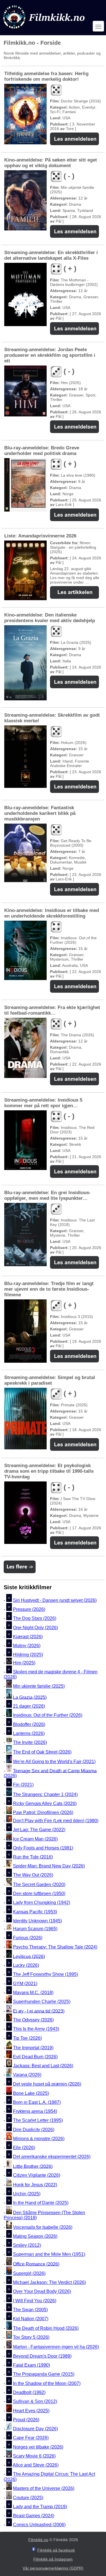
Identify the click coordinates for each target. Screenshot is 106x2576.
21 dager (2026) (29, 1706)
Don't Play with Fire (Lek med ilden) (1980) (56, 1821)
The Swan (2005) (30, 2310)
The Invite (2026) (30, 1742)
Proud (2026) (26, 2420)
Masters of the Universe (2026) (44, 2488)
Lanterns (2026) (29, 1733)
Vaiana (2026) (27, 2075)
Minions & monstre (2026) (39, 2139)
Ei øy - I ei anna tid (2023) (39, 2011)
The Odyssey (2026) (33, 2020)
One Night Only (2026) (35, 1628)
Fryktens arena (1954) (35, 2111)
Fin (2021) (23, 1785)
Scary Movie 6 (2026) (34, 2456)
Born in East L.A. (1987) (37, 2102)
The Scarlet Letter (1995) (38, 2121)
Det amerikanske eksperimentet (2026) (52, 2157)
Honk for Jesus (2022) (35, 2185)
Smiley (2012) (27, 2245)
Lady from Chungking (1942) (42, 1903)
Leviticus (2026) (29, 1956)
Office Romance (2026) (36, 2264)
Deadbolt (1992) (29, 2392)
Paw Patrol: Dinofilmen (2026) (43, 1812)
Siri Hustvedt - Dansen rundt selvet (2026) (55, 1600)
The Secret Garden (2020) (39, 1885)
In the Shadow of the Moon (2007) (47, 2383)
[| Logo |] (44, 30)
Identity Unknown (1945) (37, 1921)
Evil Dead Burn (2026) (35, 2057)
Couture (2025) (28, 2498)
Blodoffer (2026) (29, 1724)
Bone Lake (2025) (31, 2093)
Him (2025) (24, 1663)
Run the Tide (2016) (33, 1857)
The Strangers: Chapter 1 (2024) (45, 1794)
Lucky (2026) (26, 1965)
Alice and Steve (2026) (36, 2465)
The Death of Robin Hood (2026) (46, 2328)
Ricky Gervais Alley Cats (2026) (45, 1803)
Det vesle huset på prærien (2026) (47, 2084)
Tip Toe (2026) (27, 2038)
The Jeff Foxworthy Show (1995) (46, 1975)
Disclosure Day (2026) (35, 2429)
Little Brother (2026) (33, 2166)
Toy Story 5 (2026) (31, 2337)
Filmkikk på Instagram (53, 2559)
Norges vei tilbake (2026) (38, 2447)
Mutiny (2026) (27, 1646)
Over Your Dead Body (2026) (42, 2292)
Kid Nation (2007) (31, 2319)
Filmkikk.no (38, 2540)
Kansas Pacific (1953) (35, 1912)
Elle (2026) (24, 2148)
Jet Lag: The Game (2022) (39, 1830)
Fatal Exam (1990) (32, 2365)
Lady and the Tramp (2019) (40, 2507)
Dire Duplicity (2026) (34, 2130)
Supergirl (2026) (29, 2273)
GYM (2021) (25, 1984)
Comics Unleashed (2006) (39, 2525)
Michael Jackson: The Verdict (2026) (49, 2282)
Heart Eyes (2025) (31, 2411)
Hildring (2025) (28, 1655)
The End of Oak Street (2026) (42, 1752)
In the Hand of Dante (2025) (41, 2203)
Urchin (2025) (27, 2194)
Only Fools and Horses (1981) (43, 1848)
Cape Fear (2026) (31, 2438)
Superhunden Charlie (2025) (42, 2002)
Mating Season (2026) (35, 2236)
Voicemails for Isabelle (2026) (43, 2227)
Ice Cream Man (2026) (35, 1839)
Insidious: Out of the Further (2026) (48, 1715)
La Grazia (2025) (30, 1697)
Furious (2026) (28, 1938)
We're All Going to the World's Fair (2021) (54, 1762)
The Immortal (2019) (33, 2048)
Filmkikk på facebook (56, 2550)
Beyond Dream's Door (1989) (42, 2356)
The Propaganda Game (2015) (44, 2374)
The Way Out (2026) (33, 1875)
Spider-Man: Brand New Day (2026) (49, 1866)
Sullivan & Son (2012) (35, 2402)
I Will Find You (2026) (35, 2301)
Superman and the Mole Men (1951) (49, 2255)
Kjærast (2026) (28, 1637)
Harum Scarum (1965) (35, 1929)
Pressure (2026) (29, 1609)
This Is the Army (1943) (36, 2029)
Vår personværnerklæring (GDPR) (53, 2568)
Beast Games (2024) (34, 2516)
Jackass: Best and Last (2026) (43, 2066)
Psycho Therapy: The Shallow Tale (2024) (55, 1947)
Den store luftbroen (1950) (39, 1894)
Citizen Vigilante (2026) (37, 2175)
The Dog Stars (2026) (35, 1619)
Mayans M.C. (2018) (33, 1993)
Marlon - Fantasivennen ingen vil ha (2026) (56, 2347)
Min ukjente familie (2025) (39, 1686)
